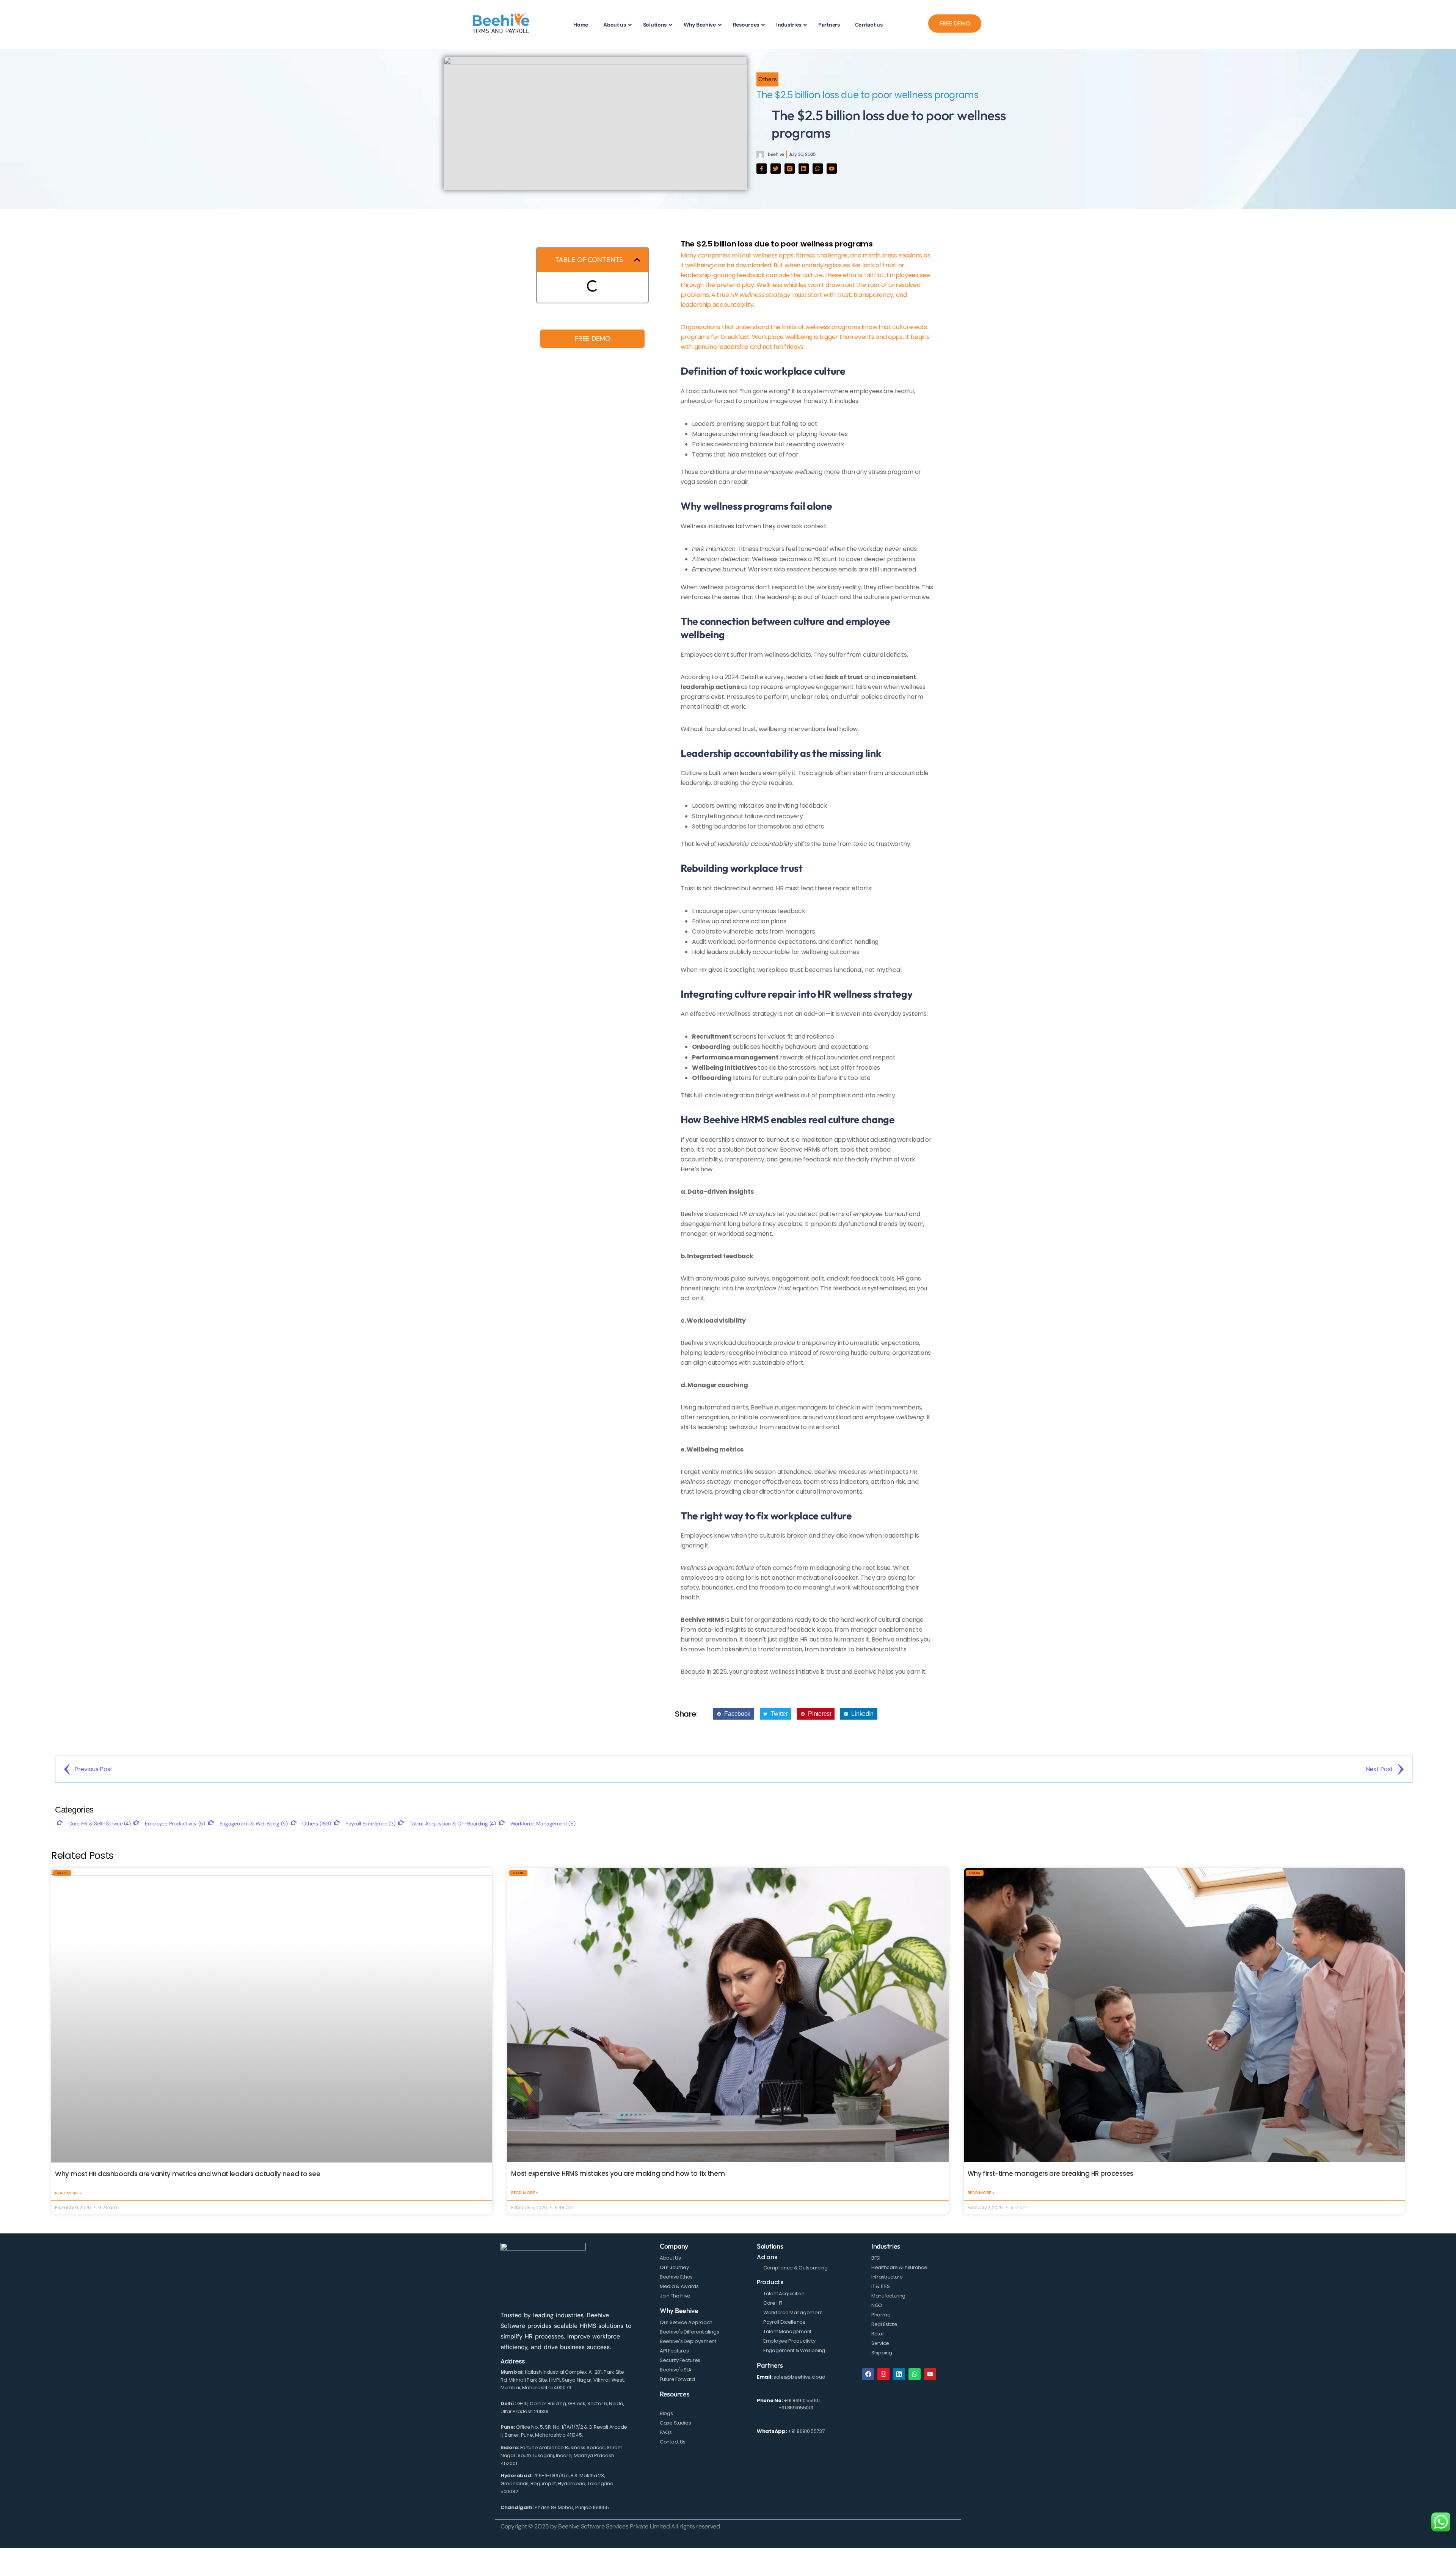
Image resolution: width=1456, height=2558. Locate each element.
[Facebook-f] (762, 169)
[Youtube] (832, 169)
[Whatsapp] (818, 169)
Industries (886, 2246)
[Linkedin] (804, 169)
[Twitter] (776, 169)
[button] (637, 260)
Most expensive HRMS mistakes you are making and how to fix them (618, 2174)
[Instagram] (883, 2374)
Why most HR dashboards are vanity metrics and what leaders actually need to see (187, 2174)
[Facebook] (868, 2374)
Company (674, 2246)
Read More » (68, 2193)
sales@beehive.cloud (799, 2377)
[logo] (501, 24)
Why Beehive (679, 2311)
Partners (770, 2365)
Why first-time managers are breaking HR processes (1050, 2174)
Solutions (770, 2246)
